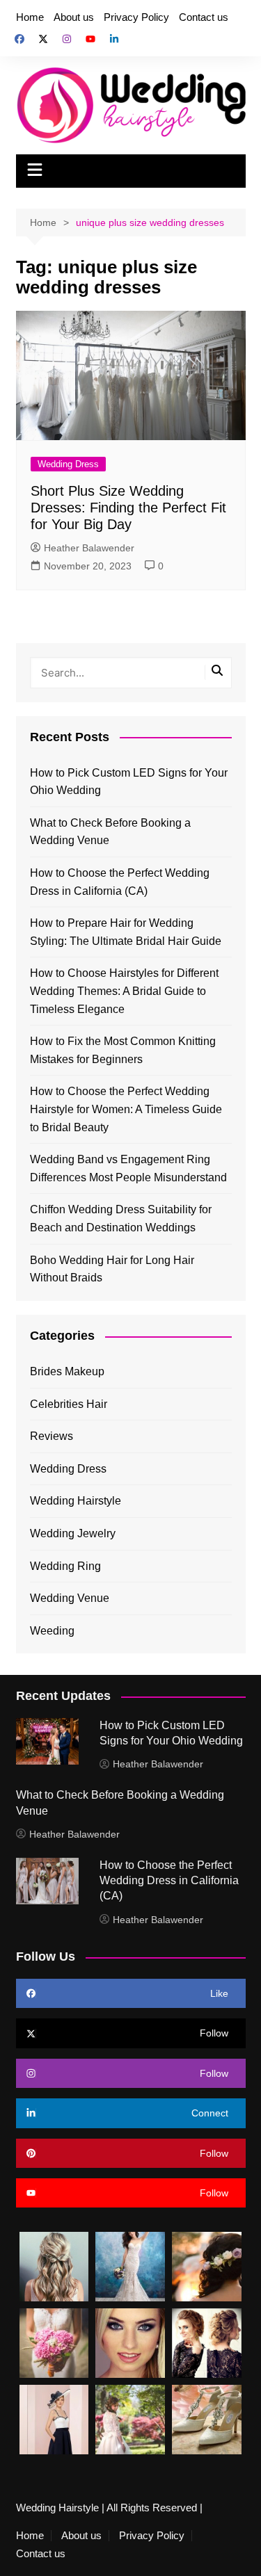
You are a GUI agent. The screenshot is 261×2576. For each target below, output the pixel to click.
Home (30, 17)
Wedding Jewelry (73, 1533)
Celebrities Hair (69, 1404)
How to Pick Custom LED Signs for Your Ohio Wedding (129, 782)
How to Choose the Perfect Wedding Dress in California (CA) (120, 882)
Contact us (204, 17)
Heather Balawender (89, 548)
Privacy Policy (136, 17)
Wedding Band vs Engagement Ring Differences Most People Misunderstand (128, 1168)
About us (74, 17)
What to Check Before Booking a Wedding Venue (110, 832)
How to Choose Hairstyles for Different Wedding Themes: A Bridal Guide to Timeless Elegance (124, 991)
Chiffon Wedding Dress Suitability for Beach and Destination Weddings (121, 1218)
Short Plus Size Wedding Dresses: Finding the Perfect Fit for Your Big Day (128, 508)
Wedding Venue (70, 1598)
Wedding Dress (68, 464)
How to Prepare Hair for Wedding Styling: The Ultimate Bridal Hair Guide (126, 932)
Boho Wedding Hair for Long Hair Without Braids (112, 1269)
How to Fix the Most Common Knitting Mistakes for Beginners (123, 1050)
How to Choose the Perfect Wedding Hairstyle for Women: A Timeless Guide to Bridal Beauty (126, 1109)
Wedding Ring (65, 1566)
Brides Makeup (67, 1371)
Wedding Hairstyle (76, 1501)
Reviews (52, 1436)
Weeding (52, 1631)
